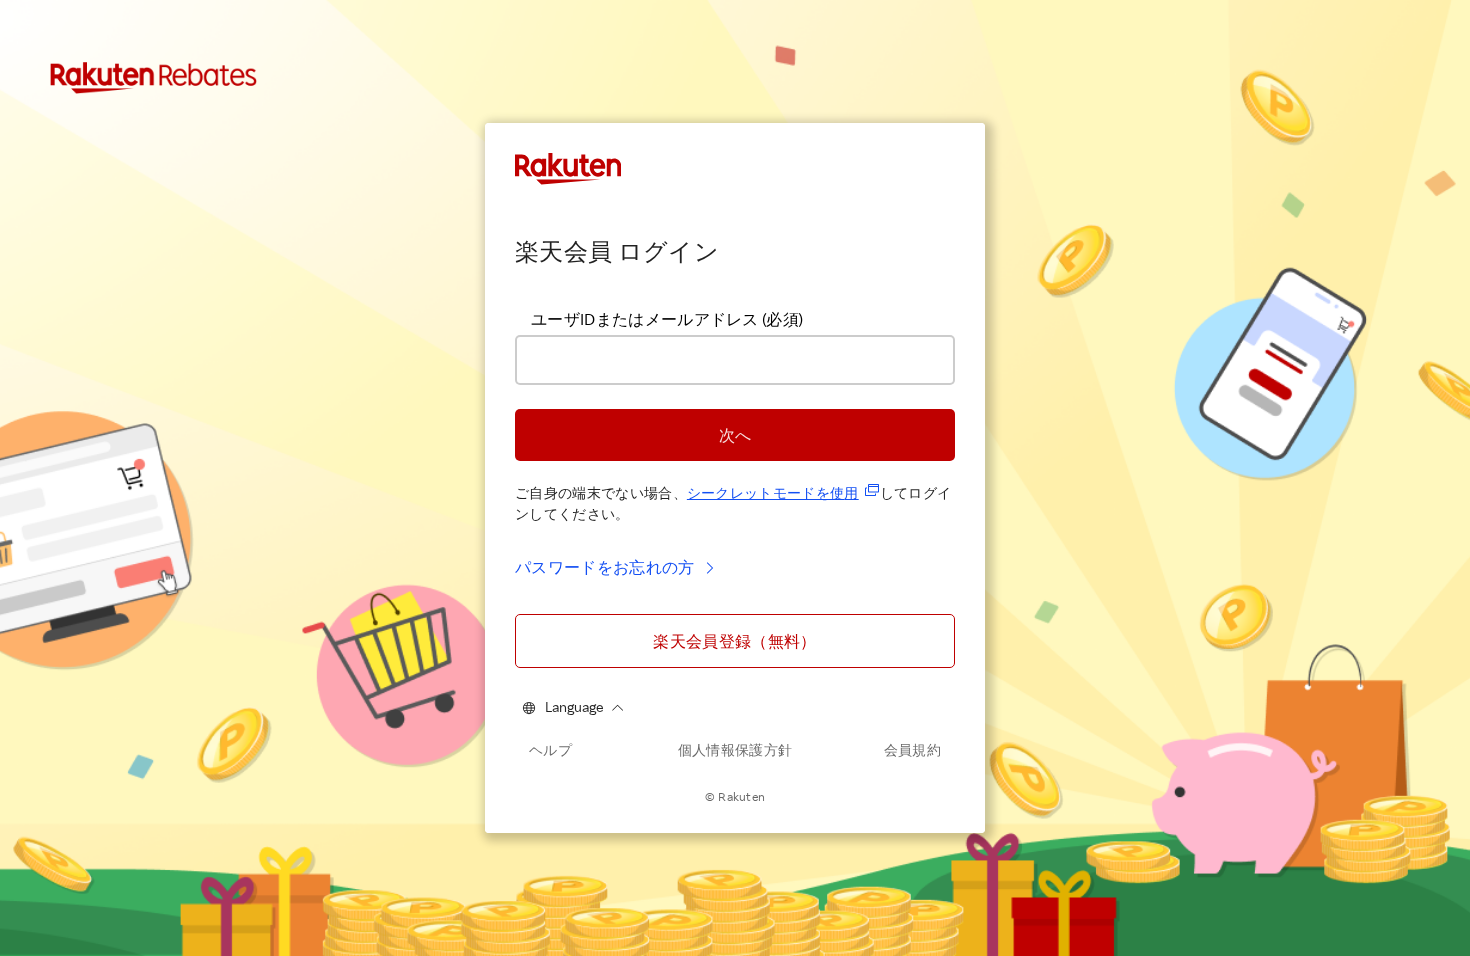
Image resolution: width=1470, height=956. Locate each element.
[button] (735, 435)
